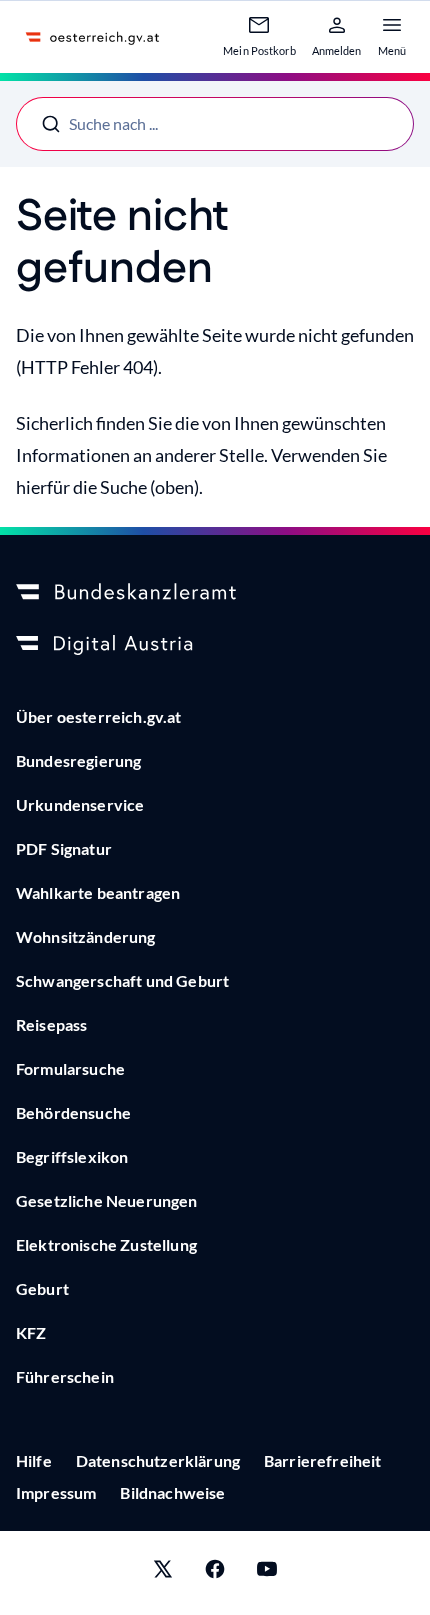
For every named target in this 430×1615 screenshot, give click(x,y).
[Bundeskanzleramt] (215, 593)
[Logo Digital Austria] (215, 645)
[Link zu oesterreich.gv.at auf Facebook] (215, 1573)
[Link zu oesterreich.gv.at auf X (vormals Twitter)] (163, 1573)
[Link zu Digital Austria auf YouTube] (267, 1573)
